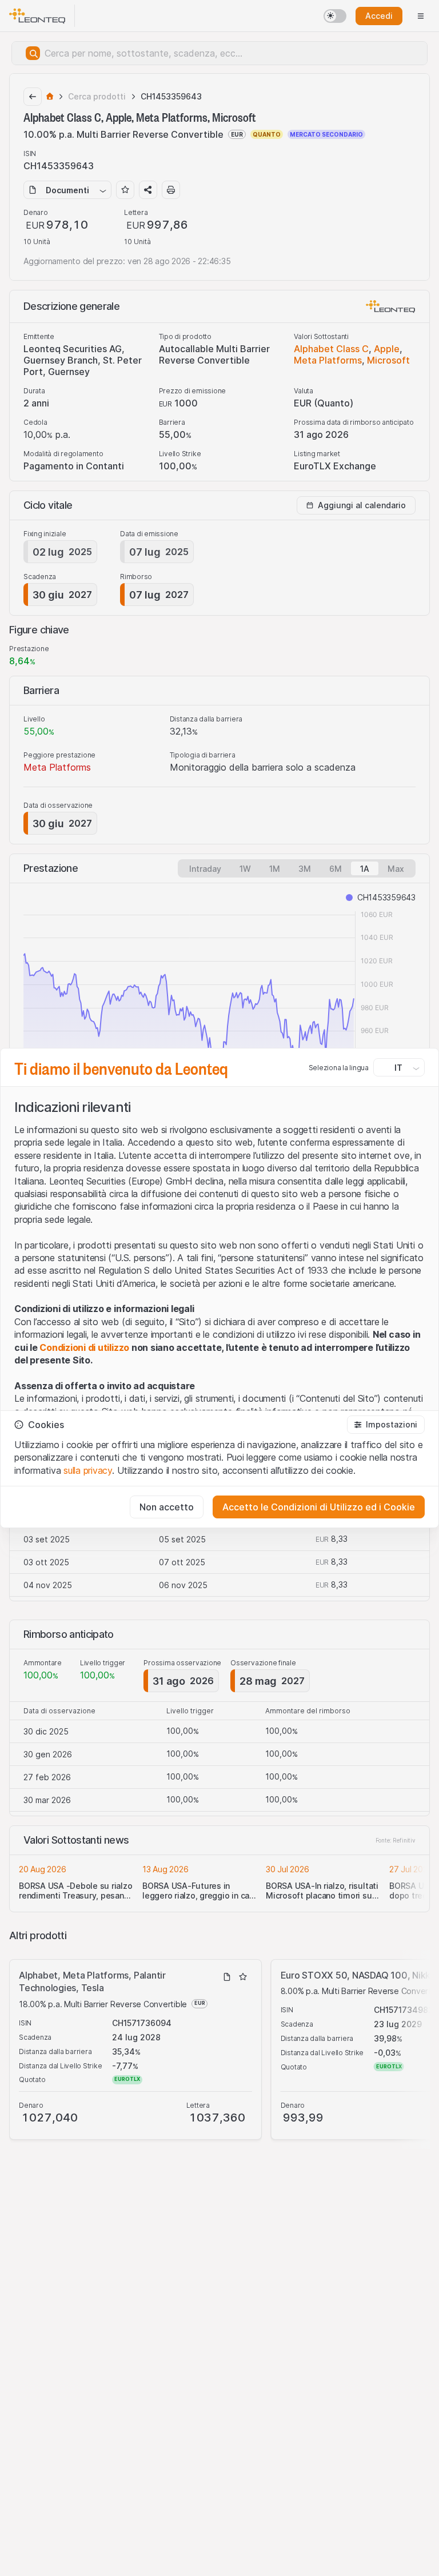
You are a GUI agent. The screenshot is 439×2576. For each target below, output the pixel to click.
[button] (386, 1425)
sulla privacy (88, 1470)
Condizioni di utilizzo (84, 1347)
